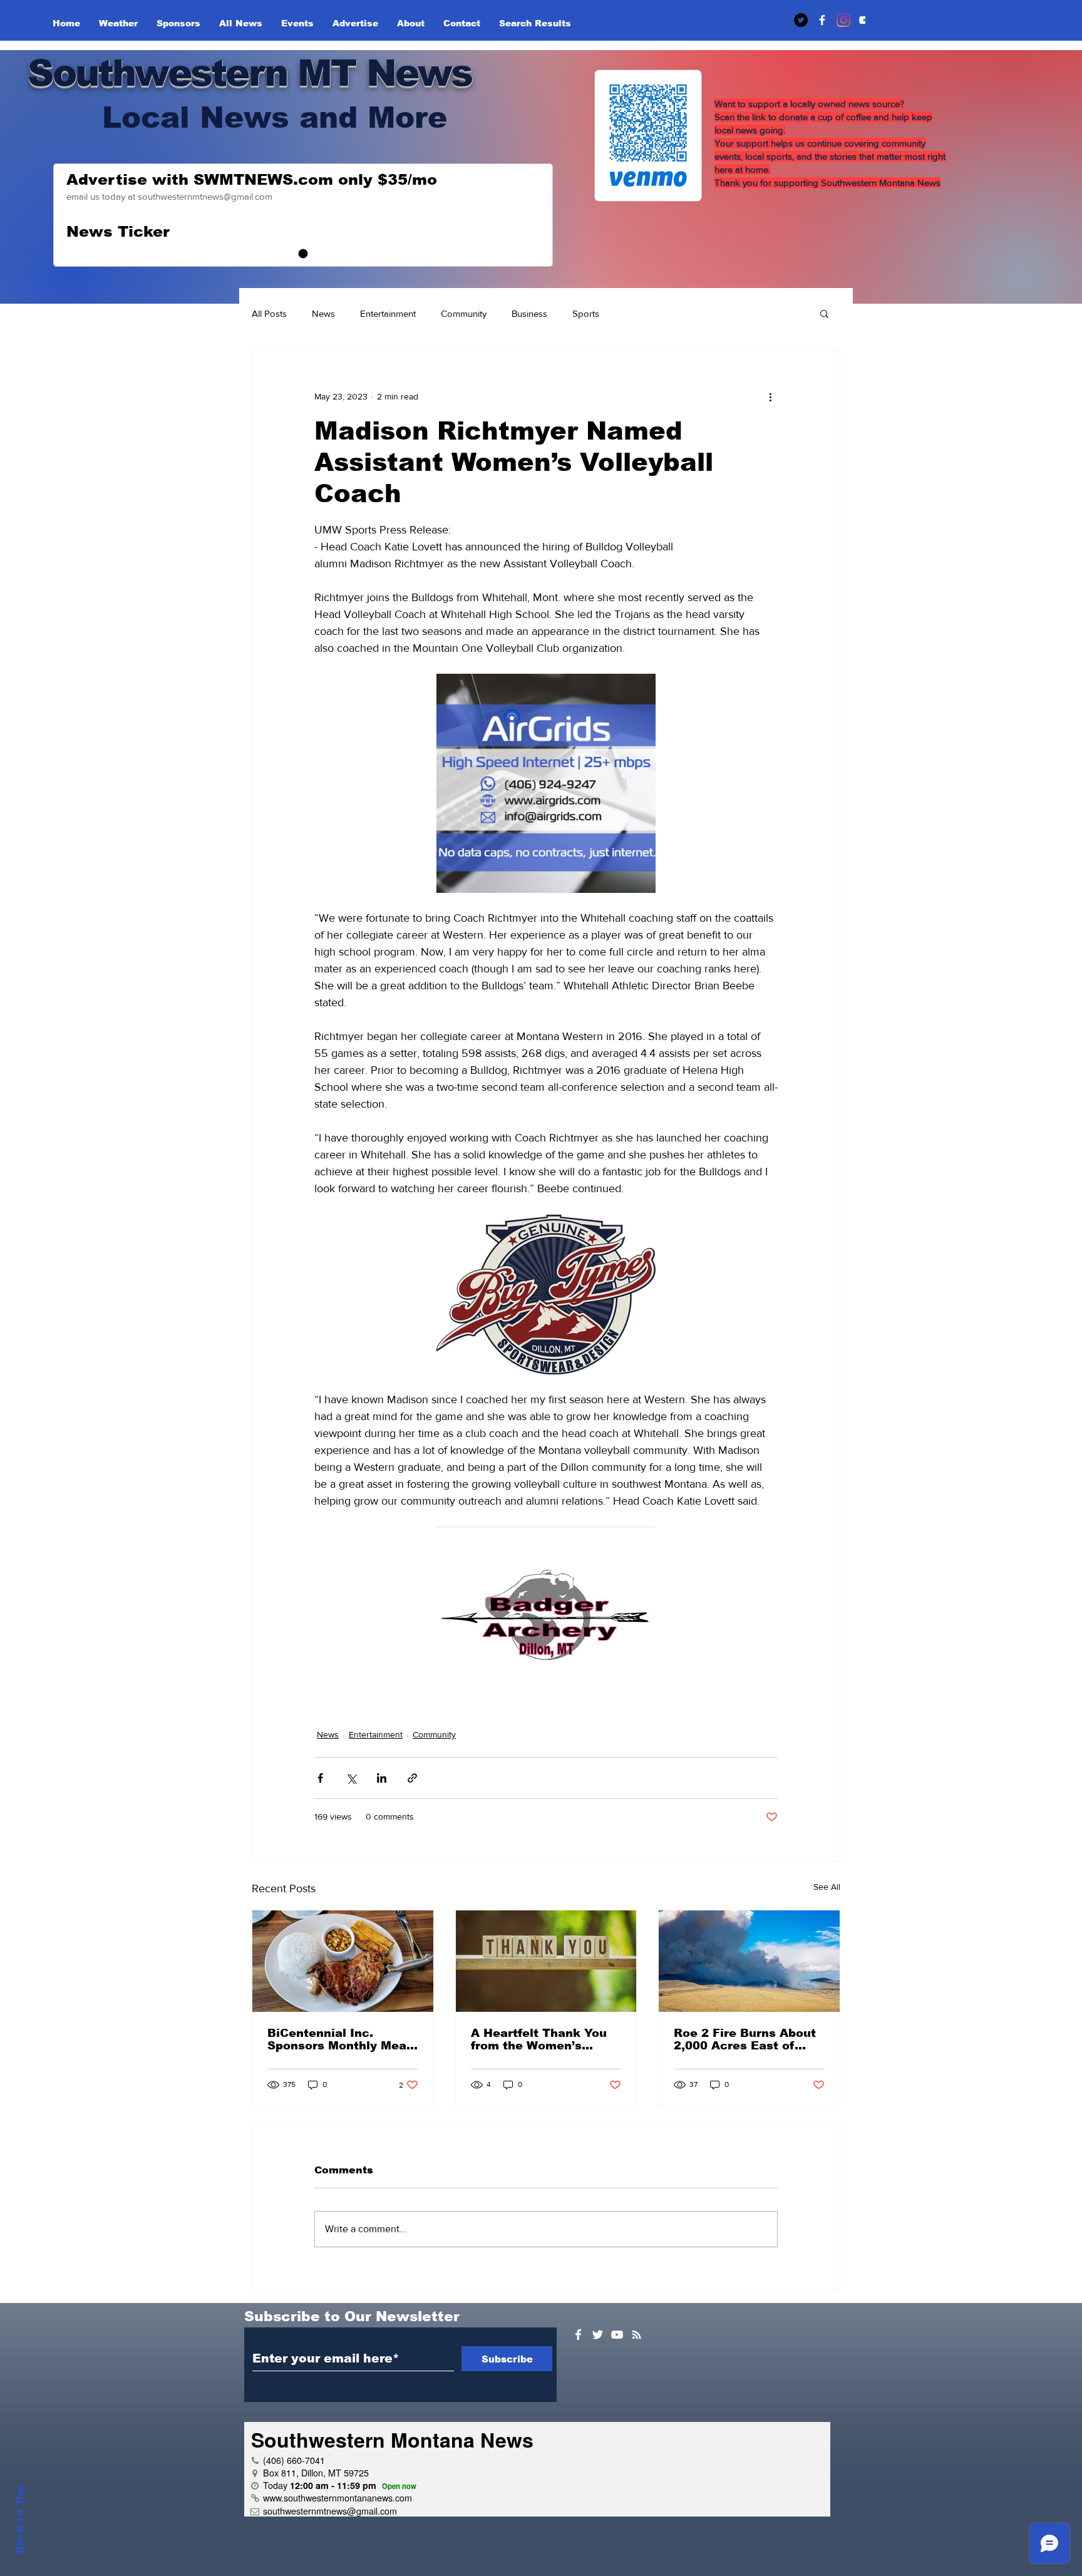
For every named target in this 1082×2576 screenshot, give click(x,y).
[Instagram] (843, 20)
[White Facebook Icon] (578, 2335)
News (323, 313)
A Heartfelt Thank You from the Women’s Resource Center (539, 2039)
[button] (824, 313)
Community (464, 313)
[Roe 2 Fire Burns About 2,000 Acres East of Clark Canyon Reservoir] (749, 1961)
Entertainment (388, 313)
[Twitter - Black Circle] (801, 20)
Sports (586, 313)
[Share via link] (412, 1778)
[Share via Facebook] (320, 1778)
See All (827, 1887)
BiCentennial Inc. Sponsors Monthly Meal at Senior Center (339, 2039)
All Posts (269, 313)
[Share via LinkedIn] (382, 1778)
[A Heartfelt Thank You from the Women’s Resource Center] (546, 1961)
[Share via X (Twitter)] (351, 1778)
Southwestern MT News (250, 73)
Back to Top (20, 2520)
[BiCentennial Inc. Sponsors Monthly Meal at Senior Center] (343, 1961)
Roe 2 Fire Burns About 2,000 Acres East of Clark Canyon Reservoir (746, 2039)
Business (529, 313)
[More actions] (770, 396)
